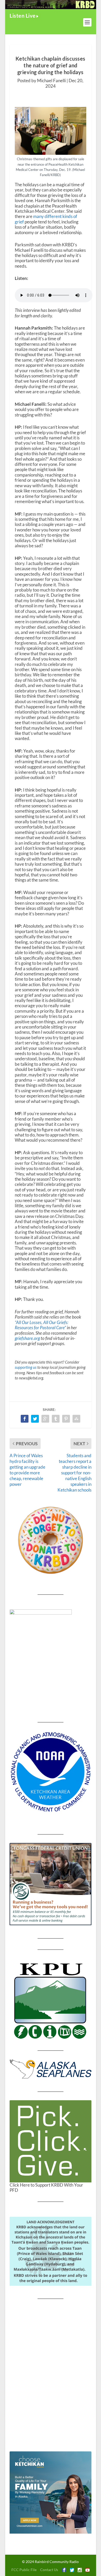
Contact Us (49, 2570)
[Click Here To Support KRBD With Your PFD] (51, 2141)
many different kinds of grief (46, 219)
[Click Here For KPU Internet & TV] (51, 2000)
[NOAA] (51, 1772)
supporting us (26, 1367)
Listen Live (23, 16)
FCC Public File (24, 2570)
